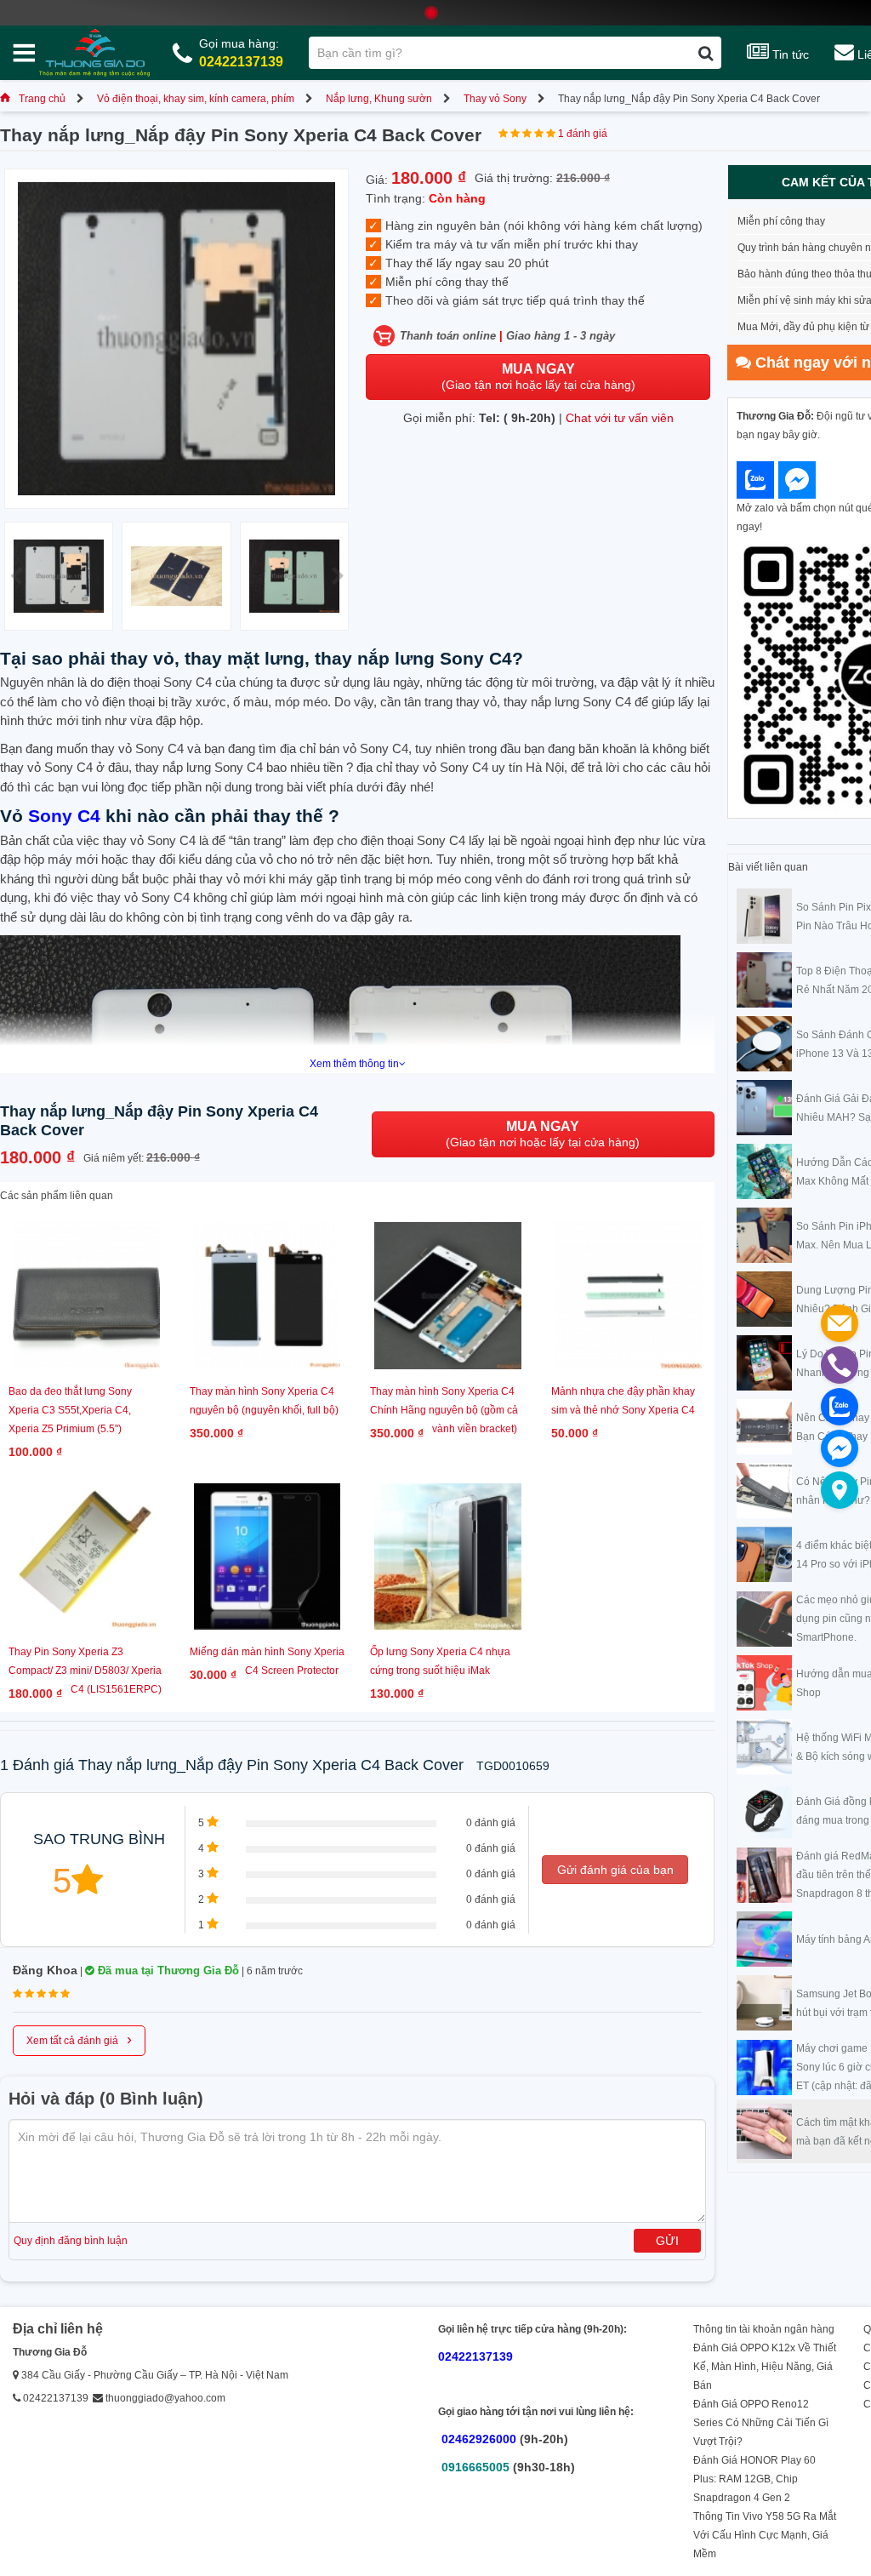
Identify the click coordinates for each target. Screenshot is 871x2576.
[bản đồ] (840, 1490)
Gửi (667, 2241)
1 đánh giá (583, 134)
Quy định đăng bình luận (71, 2241)
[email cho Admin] (840, 1323)
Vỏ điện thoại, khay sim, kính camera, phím (196, 99)
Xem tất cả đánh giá (79, 2039)
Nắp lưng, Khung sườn (379, 99)
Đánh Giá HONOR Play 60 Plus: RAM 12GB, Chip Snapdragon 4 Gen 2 (754, 2479)
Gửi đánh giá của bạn (615, 1870)
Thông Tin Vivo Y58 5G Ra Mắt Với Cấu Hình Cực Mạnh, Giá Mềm (765, 2535)
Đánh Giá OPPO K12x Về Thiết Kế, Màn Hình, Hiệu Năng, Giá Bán (765, 2367)
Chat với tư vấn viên (620, 418)
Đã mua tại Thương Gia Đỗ (167, 1971)
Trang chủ (42, 99)
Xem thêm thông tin (354, 1064)
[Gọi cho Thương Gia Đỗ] (840, 1365)
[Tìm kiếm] (706, 53)
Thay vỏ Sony (495, 99)
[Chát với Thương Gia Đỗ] (755, 480)
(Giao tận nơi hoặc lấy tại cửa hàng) (538, 377)
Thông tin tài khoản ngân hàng (764, 2329)
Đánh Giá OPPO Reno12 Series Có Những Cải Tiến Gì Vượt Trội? (761, 2423)
